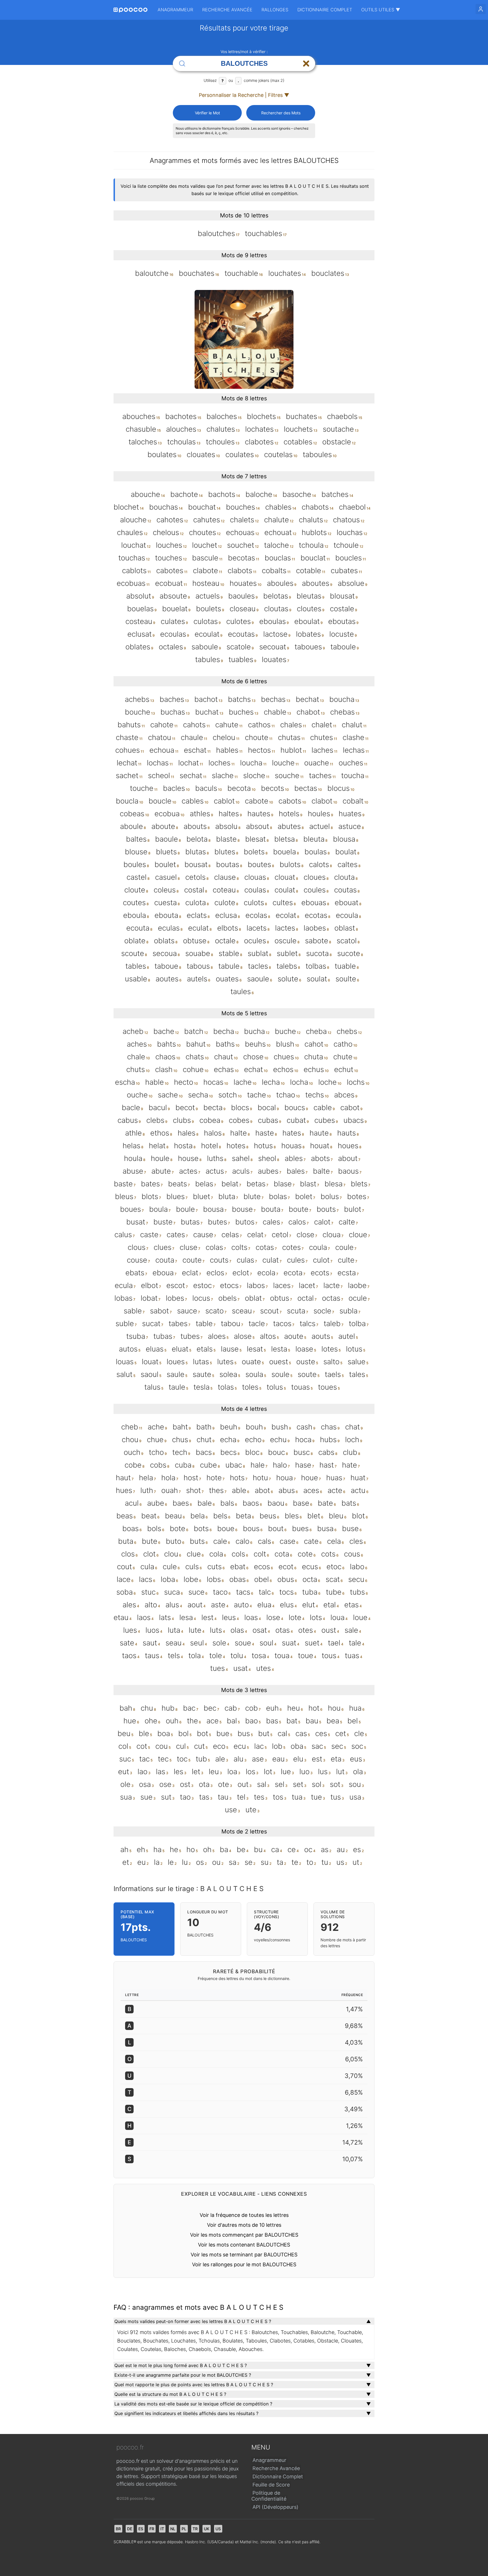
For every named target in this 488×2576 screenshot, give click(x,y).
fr (152, 2529)
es (141, 2529)
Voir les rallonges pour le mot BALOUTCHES (244, 2264)
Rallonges (275, 10)
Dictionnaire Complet (325, 10)
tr (195, 2529)
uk (207, 2529)
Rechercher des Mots (281, 113)
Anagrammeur (175, 10)
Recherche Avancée (227, 10)
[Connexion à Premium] (481, 9)
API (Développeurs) (275, 2507)
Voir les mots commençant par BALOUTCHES (244, 2235)
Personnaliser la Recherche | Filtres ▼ (244, 95)
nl (173, 2529)
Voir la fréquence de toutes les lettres (244, 2215)
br (118, 2529)
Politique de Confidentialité (269, 2496)
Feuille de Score (271, 2485)
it (162, 2529)
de (130, 2529)
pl (184, 2529)
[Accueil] (130, 10)
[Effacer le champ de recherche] (306, 64)
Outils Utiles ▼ (381, 10)
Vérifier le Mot (207, 113)
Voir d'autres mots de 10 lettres (244, 2225)
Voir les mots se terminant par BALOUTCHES (244, 2255)
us (218, 2529)
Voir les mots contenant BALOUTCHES (244, 2245)
